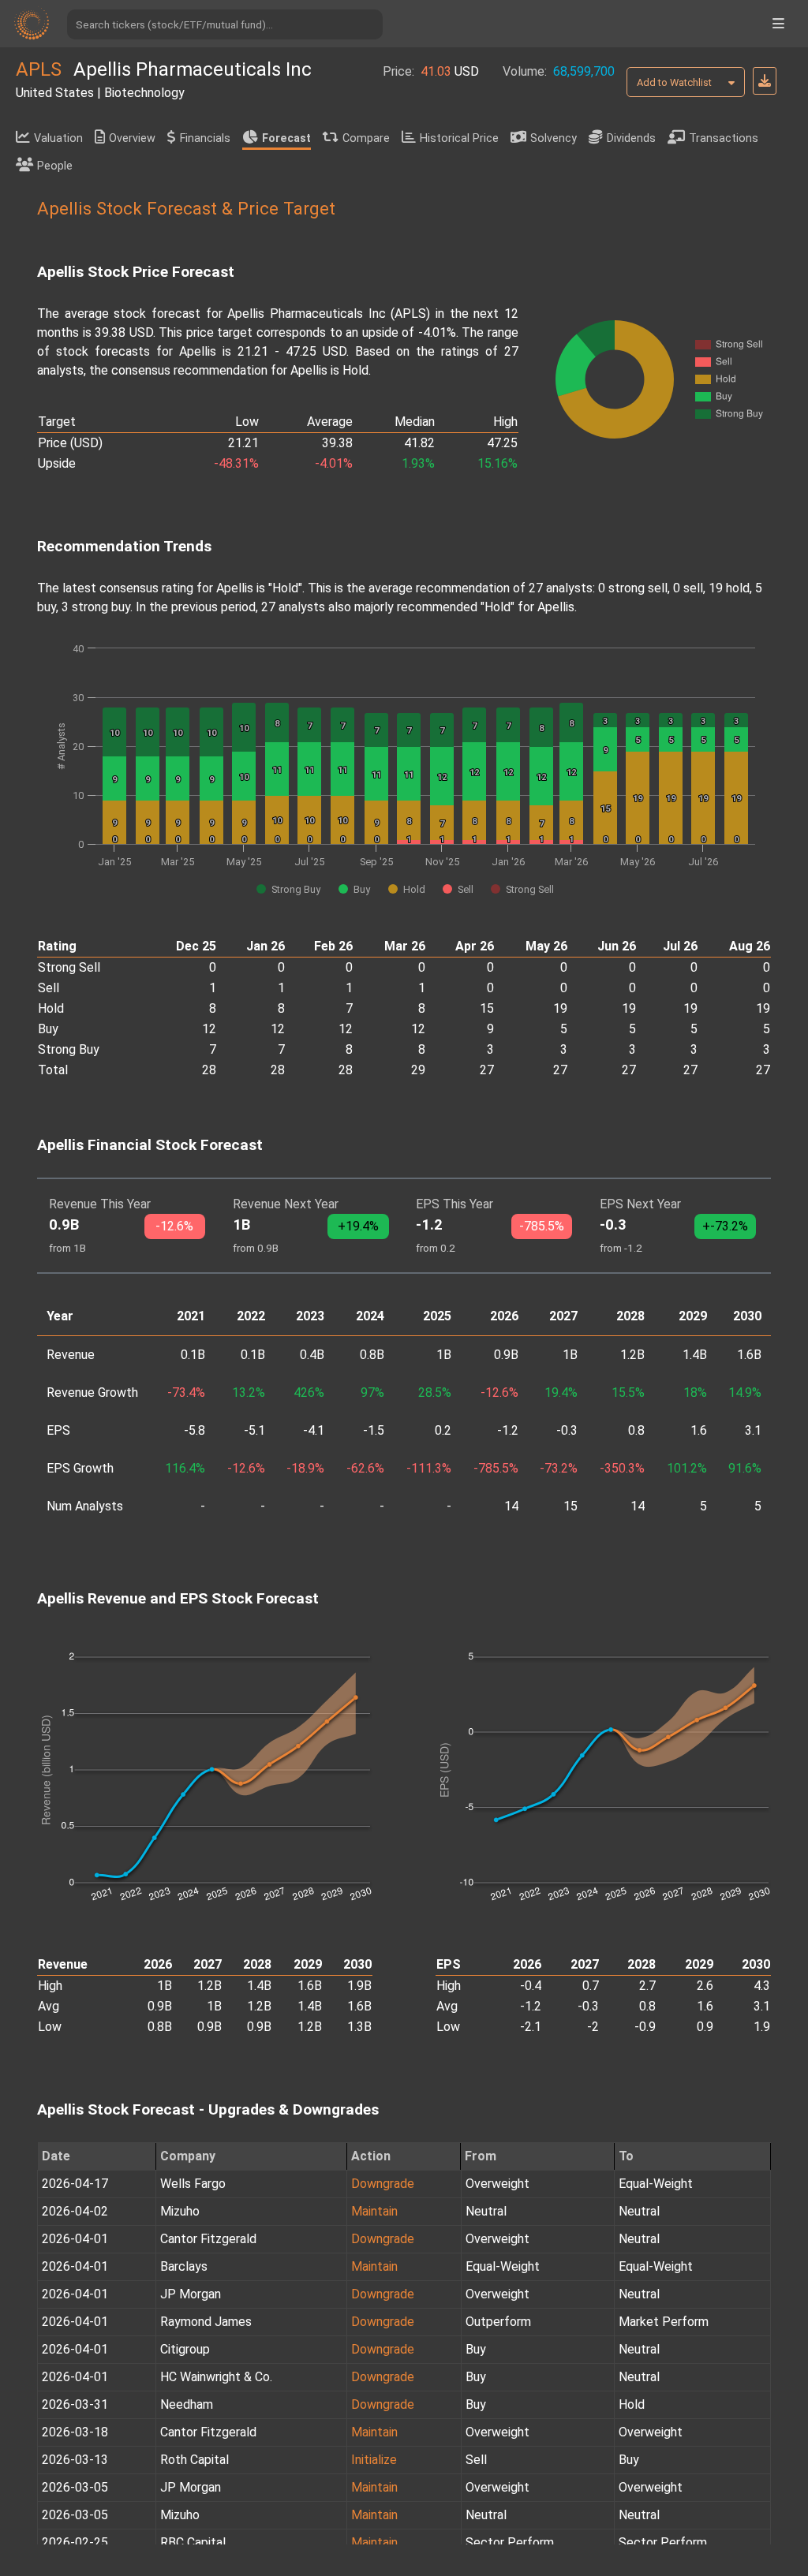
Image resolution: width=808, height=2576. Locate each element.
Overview (132, 138)
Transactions (724, 138)
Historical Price (459, 138)
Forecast (286, 138)
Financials (205, 138)
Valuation (58, 138)
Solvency (554, 138)
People (55, 166)
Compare (366, 138)
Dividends (631, 138)
